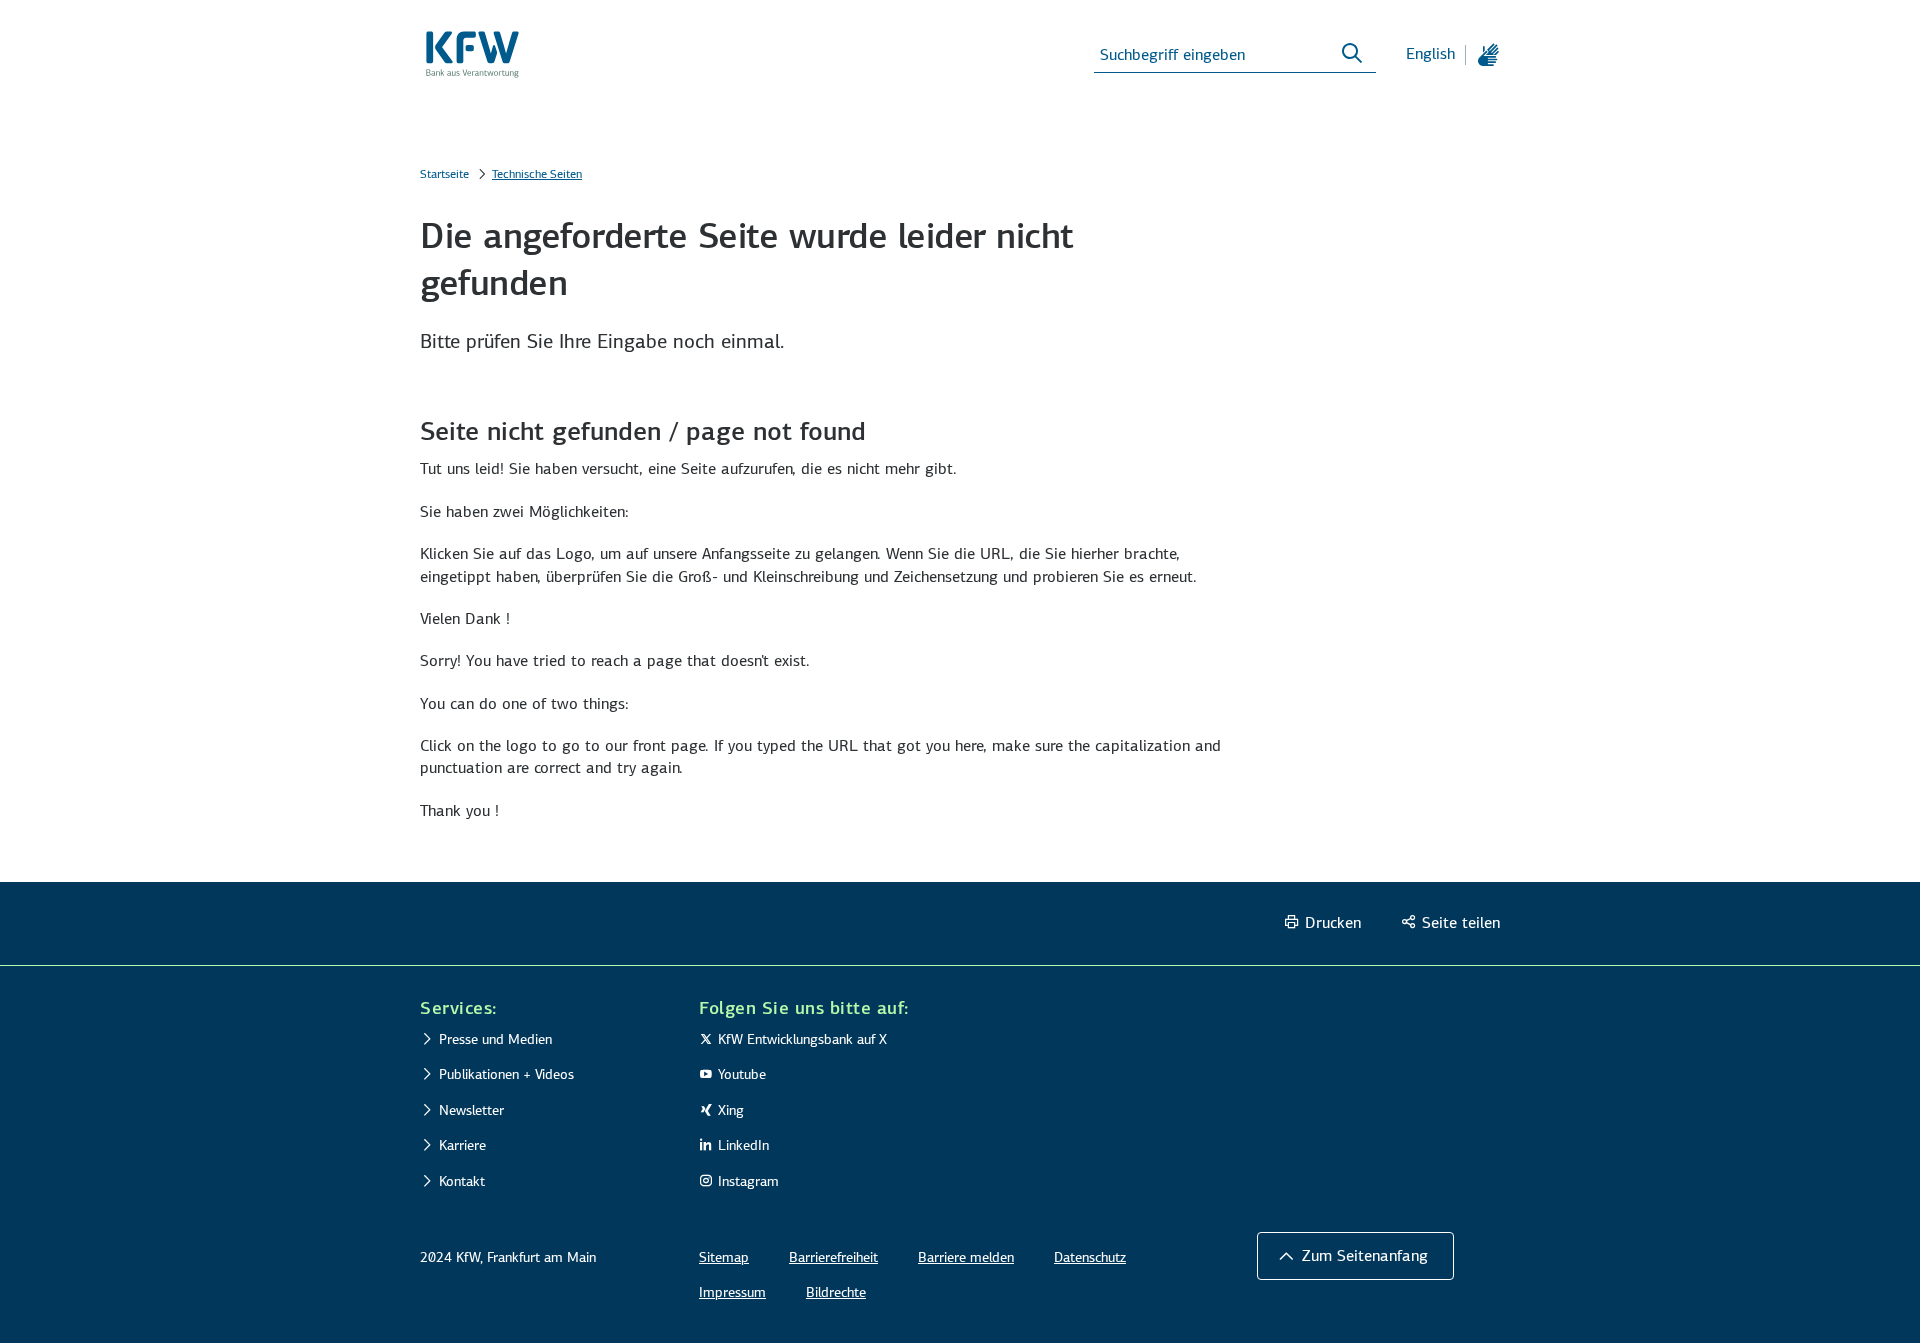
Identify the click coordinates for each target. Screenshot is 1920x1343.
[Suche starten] (1352, 54)
